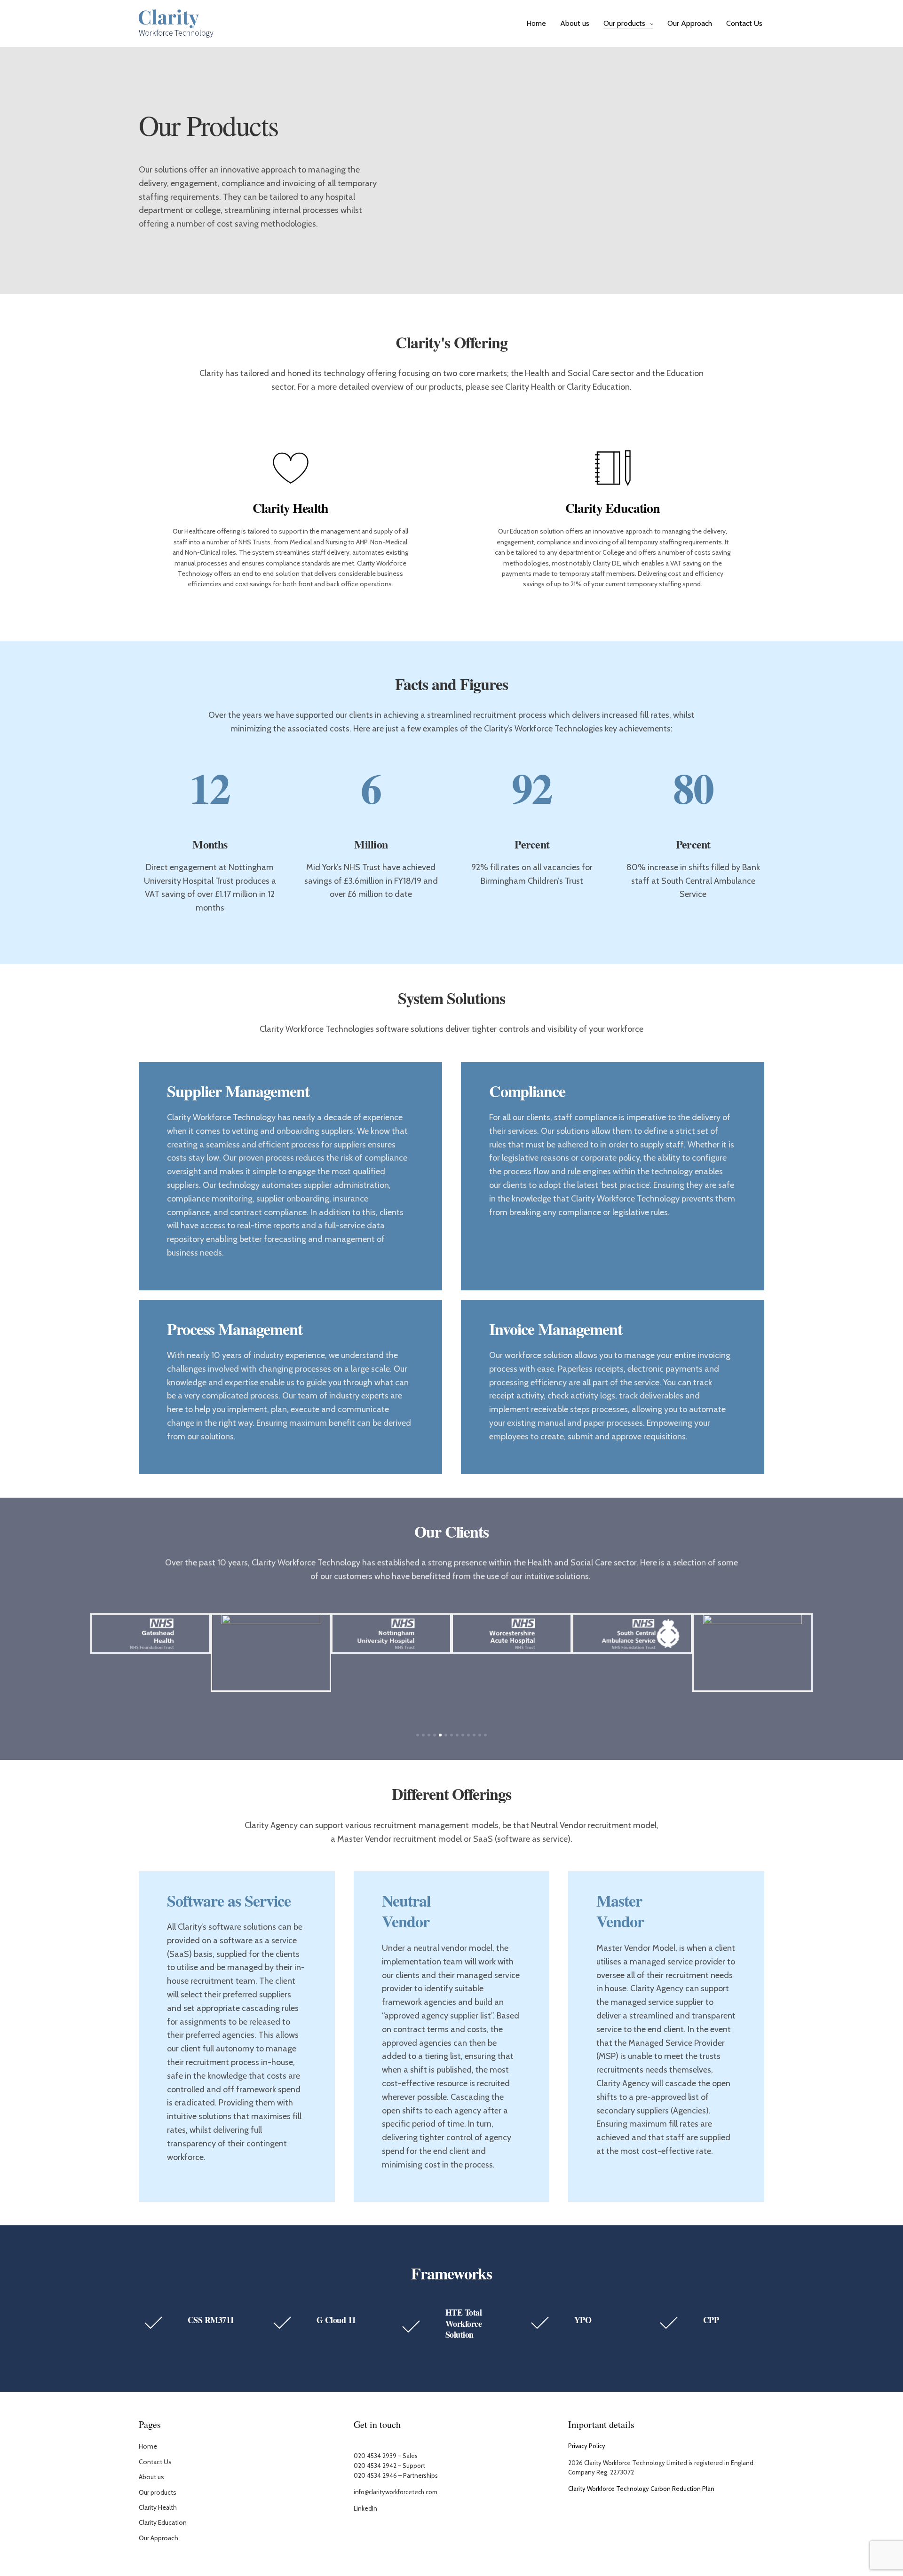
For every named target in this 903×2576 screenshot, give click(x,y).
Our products (624, 23)
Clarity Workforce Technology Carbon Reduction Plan (641, 2489)
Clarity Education (163, 2522)
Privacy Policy (587, 2446)
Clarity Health (158, 2507)
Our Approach (690, 23)
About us (575, 23)
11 (474, 1735)
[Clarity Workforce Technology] (176, 24)
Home (536, 23)
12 (480, 1735)
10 (468, 1735)
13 (485, 1735)
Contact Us (744, 23)
